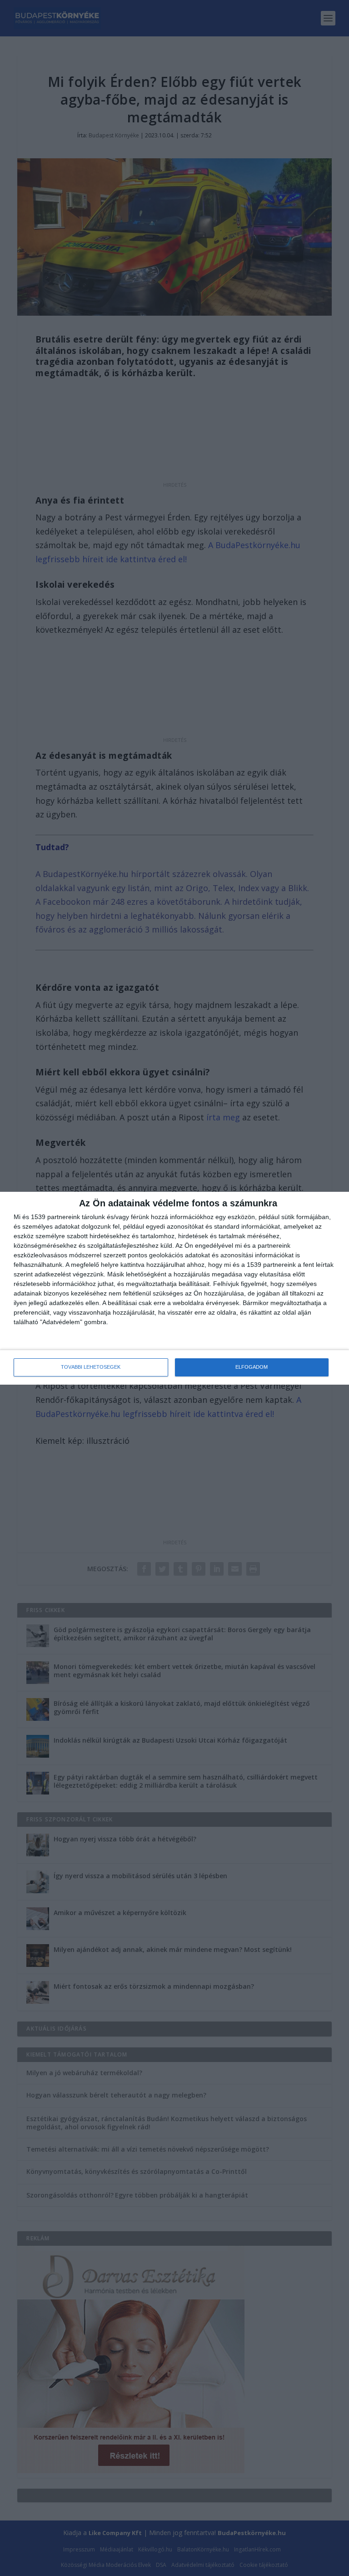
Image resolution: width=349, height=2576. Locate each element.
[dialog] (174, 1288)
